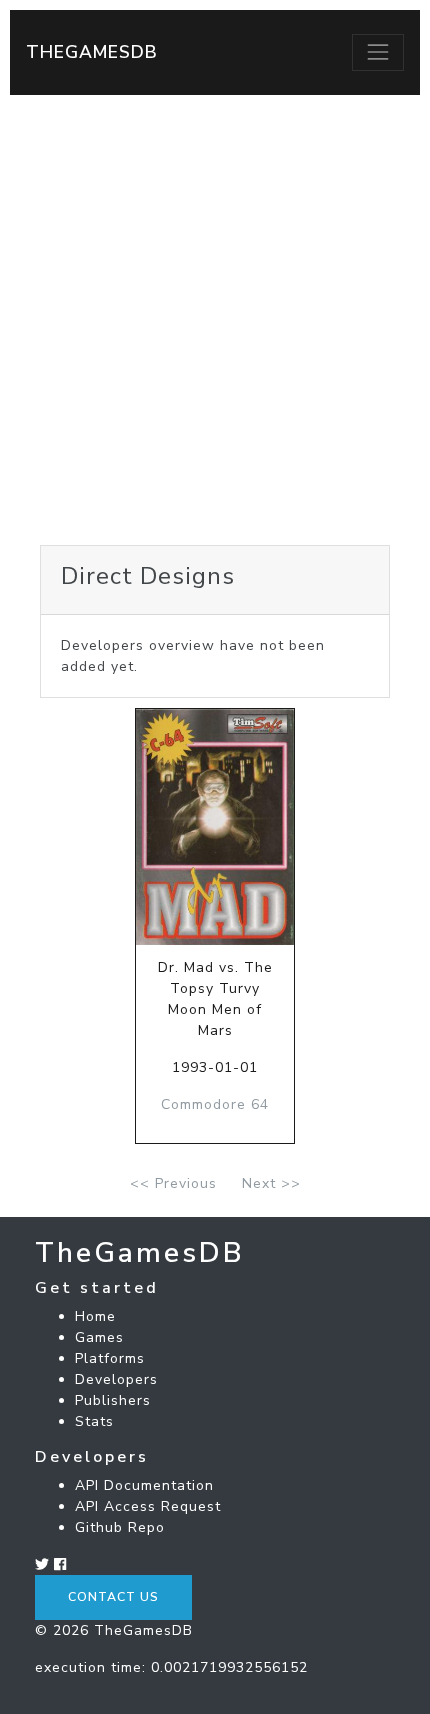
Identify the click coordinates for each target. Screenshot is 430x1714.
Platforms (110, 1358)
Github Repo (120, 1527)
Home (95, 1316)
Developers (116, 1379)
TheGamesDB (92, 52)
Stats (94, 1421)
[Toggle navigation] (378, 52)
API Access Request (148, 1506)
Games (99, 1337)
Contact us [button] (113, 1597)
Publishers (113, 1400)
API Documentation (144, 1485)
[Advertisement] (215, 320)
